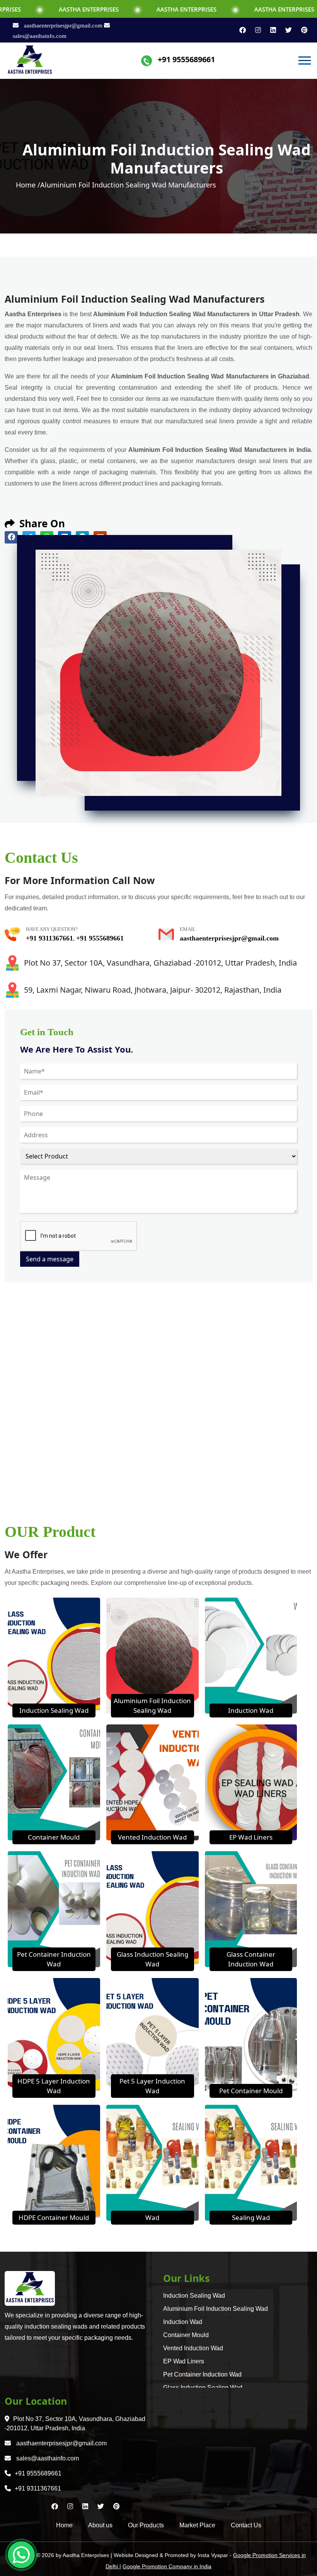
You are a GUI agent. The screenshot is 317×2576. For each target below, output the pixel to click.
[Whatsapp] (21, 2555)
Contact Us (246, 2525)
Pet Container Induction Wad (202, 2374)
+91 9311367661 (49, 938)
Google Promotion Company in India (167, 2566)
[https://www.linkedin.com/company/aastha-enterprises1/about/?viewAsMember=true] (270, 30)
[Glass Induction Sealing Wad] (153, 1908)
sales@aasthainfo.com (47, 2458)
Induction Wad (251, 1710)
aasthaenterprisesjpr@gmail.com (63, 26)
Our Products (146, 2525)
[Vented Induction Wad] (153, 1782)
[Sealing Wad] (251, 2162)
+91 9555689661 (186, 59)
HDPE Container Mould (54, 2217)
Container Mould (54, 1837)
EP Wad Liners (251, 1837)
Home (64, 2525)
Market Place (197, 2525)
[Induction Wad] (251, 1655)
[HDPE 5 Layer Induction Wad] (54, 2035)
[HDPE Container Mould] (54, 2162)
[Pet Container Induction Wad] (54, 1908)
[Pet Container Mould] (251, 2035)
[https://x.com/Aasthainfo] (285, 30)
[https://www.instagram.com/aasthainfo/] (255, 30)
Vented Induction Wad (152, 1837)
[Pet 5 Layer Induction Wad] (153, 2035)
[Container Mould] (54, 1782)
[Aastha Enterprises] (30, 60)
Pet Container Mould (251, 2091)
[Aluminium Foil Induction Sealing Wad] (153, 1655)
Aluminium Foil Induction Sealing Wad (216, 2309)
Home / (28, 185)
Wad (152, 2217)
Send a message (50, 1259)
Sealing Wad (251, 2217)
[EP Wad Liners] (251, 1782)
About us (100, 2525)
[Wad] (153, 2162)
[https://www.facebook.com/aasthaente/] (239, 30)
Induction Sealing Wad (54, 1710)
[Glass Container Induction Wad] (251, 1908)
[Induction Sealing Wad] (54, 1655)
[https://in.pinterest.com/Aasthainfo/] (300, 30)
